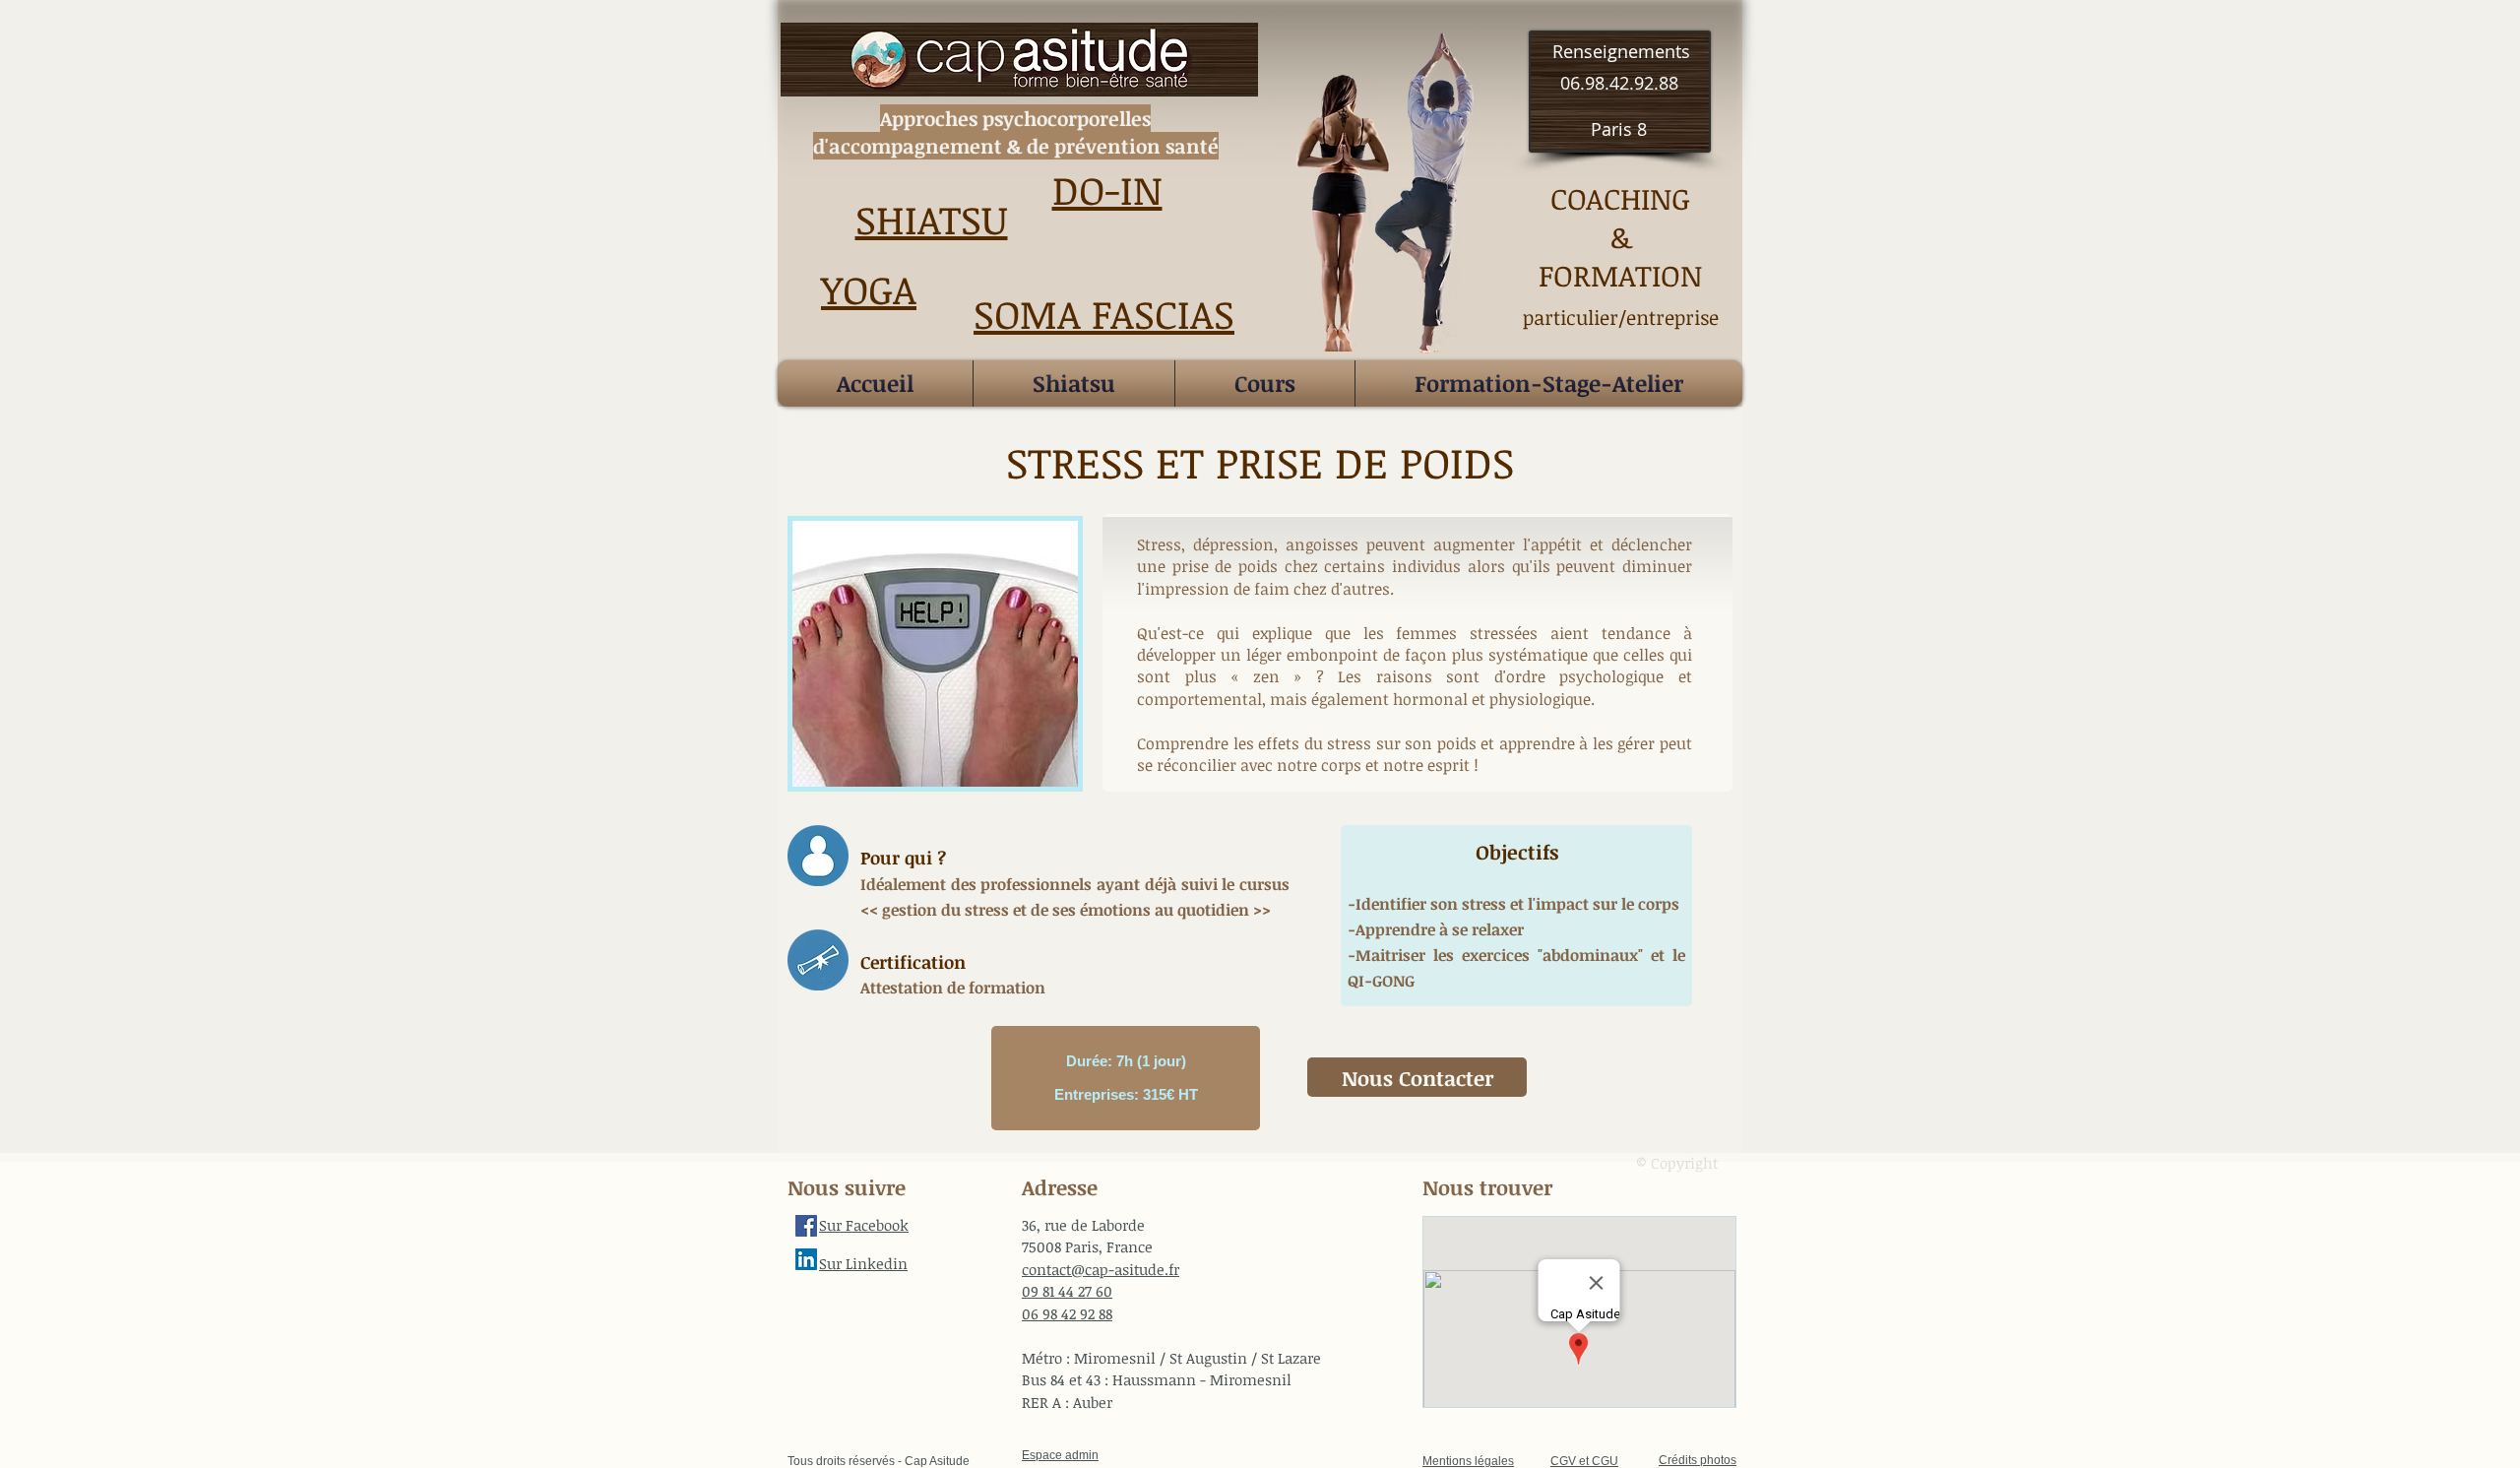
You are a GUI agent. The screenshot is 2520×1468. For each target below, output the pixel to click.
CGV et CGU (1584, 1461)
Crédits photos (1698, 1460)
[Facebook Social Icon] (806, 1226)
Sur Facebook (864, 1225)
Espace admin (1060, 1455)
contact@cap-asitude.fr (1101, 1269)
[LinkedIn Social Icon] (806, 1259)
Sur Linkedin (863, 1263)
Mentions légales (1468, 1461)
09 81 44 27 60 (1067, 1291)
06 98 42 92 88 (1067, 1313)
